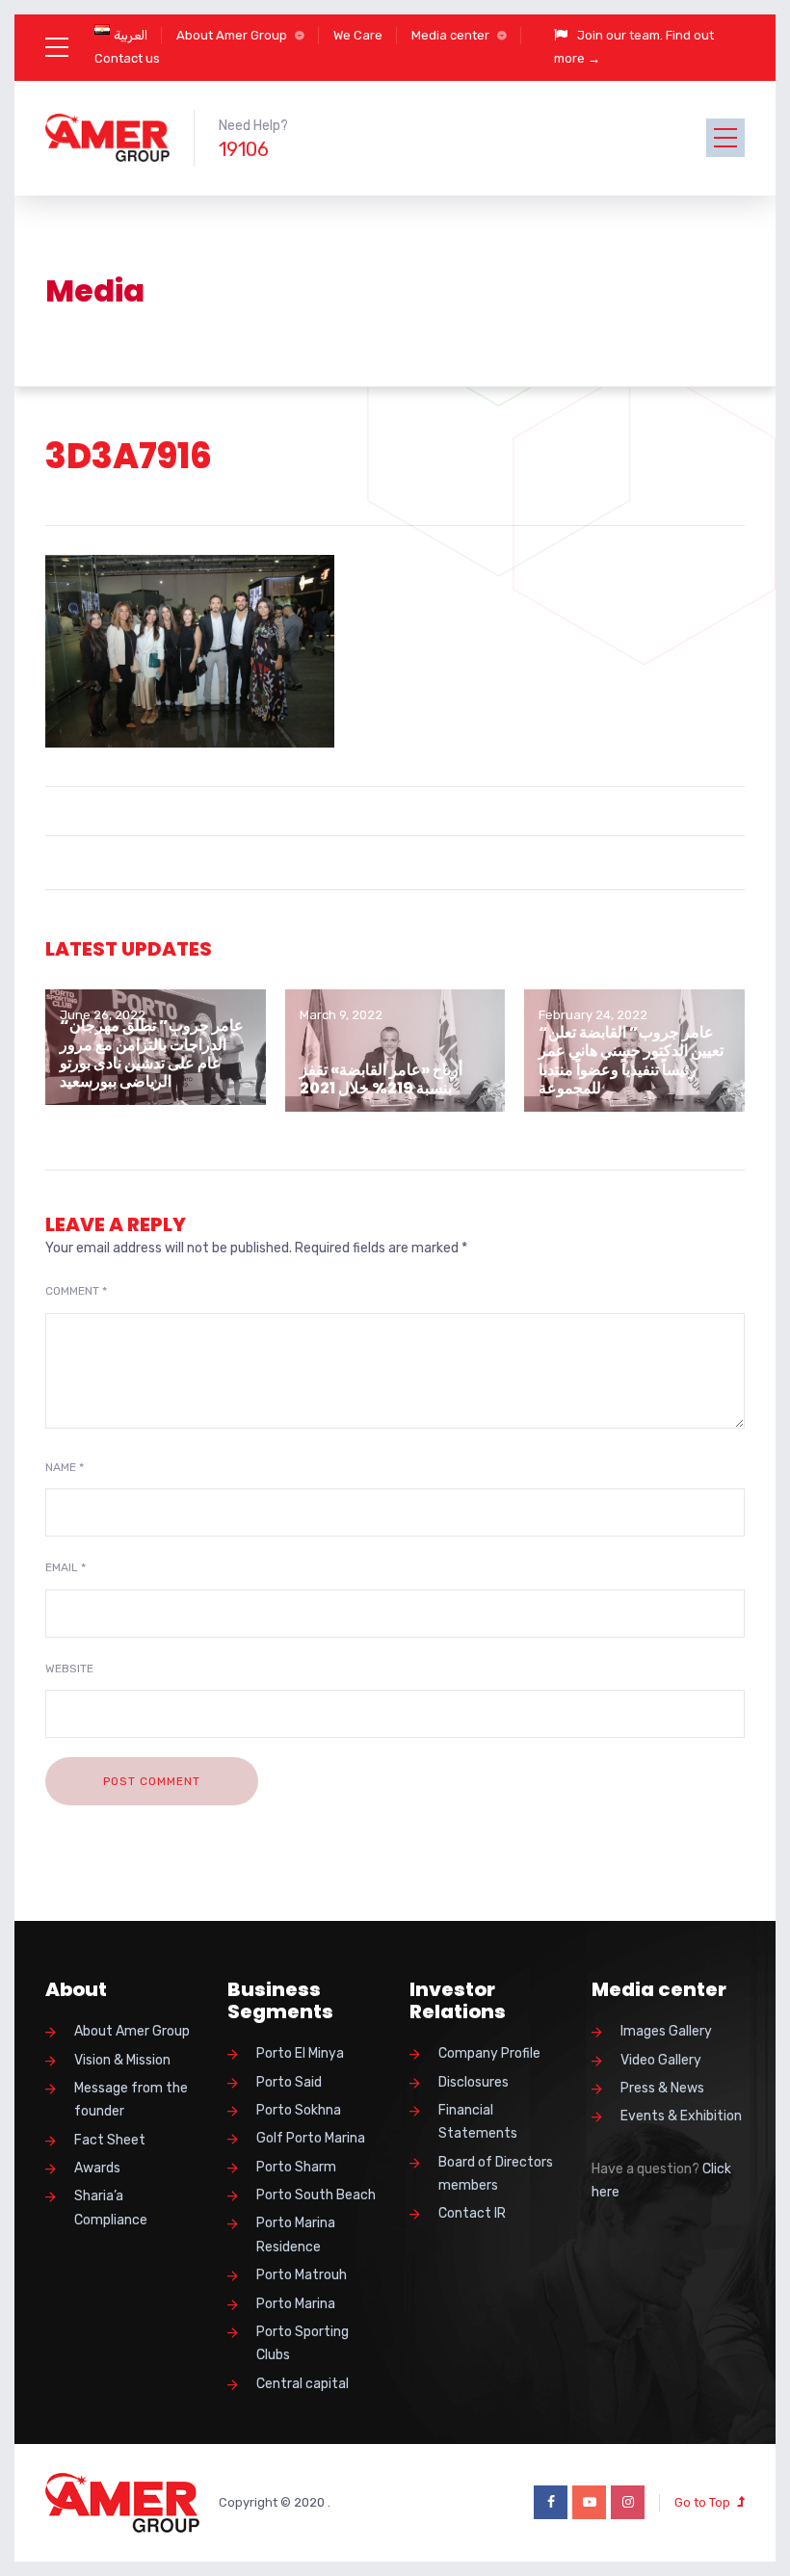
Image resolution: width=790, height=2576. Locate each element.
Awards (97, 2168)
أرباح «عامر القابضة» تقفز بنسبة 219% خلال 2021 (381, 1079)
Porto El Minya (300, 2053)
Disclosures (474, 2082)
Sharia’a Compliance (111, 2208)
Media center (450, 35)
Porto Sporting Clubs (303, 2343)
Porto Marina (296, 2304)
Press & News (662, 2088)
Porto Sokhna (299, 2110)
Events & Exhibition (681, 2116)
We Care (358, 35)
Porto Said (289, 2082)
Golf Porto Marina (311, 2138)
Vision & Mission (122, 2060)
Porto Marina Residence (296, 2234)
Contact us (127, 58)
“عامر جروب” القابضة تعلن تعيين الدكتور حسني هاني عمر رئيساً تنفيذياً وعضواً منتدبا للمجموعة (631, 1060)
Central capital (303, 2384)
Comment (76, 1291)
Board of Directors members (496, 2174)
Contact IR (472, 2213)
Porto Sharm (296, 2167)
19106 (244, 149)
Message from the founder (131, 2100)
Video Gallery (661, 2060)
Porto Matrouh (302, 2275)
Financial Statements (478, 2122)
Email (66, 1567)
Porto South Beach (316, 2195)
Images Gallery (666, 2031)
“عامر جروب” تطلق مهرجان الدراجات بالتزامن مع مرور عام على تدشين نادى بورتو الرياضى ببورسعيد (152, 1053)
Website (69, 1669)
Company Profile (489, 2053)
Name (65, 1467)
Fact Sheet (110, 2140)
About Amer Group (232, 35)
